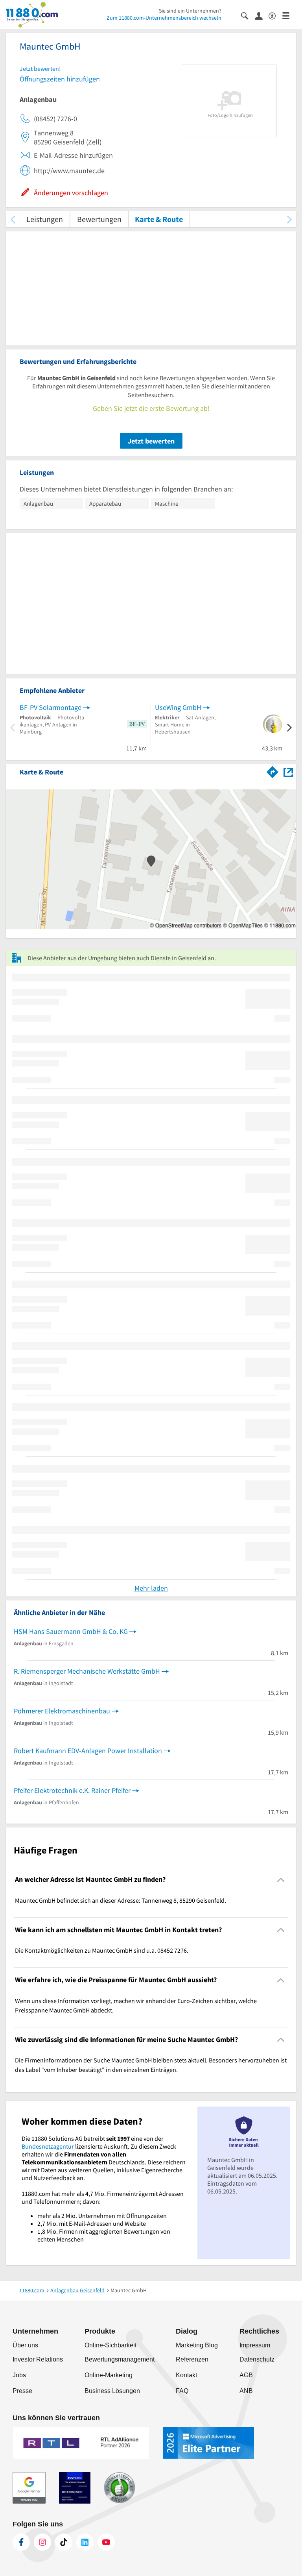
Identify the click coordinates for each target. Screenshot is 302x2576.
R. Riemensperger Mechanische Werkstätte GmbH (87, 1671)
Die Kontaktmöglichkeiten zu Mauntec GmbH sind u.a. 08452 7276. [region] (102, 1950)
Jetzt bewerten (151, 441)
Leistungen (45, 219)
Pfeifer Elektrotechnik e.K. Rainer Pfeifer (72, 1790)
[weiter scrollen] (289, 219)
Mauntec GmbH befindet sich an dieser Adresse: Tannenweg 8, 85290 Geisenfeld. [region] (121, 1900)
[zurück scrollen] (13, 219)
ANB (246, 2391)
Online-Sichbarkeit (110, 2345)
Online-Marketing (109, 2375)
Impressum (255, 2345)
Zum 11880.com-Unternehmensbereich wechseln (164, 18)
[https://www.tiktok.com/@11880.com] (64, 2542)
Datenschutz (257, 2359)
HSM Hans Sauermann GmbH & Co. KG (71, 1631)
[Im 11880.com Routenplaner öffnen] (273, 771)
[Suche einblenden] (248, 15)
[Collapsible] (281, 1880)
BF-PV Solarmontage (51, 707)
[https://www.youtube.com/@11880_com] (106, 2542)
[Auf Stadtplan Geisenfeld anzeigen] (288, 772)
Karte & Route (159, 219)
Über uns (25, 2345)
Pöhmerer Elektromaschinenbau (62, 1711)
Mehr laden (151, 1588)
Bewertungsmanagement (120, 2359)
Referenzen (192, 2359)
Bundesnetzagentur (48, 2146)
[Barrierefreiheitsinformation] (275, 15)
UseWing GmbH (178, 707)
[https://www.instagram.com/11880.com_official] (42, 2542)
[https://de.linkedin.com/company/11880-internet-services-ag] (85, 2542)
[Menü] (289, 15)
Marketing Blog (197, 2345)
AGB (246, 2375)
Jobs (19, 2375)
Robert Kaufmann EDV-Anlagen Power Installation (88, 1751)
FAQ (182, 2391)
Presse (22, 2391)
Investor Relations (38, 2359)
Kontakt (186, 2375)
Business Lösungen (112, 2391)
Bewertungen (99, 219)
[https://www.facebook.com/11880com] (21, 2542)
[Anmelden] (262, 15)
